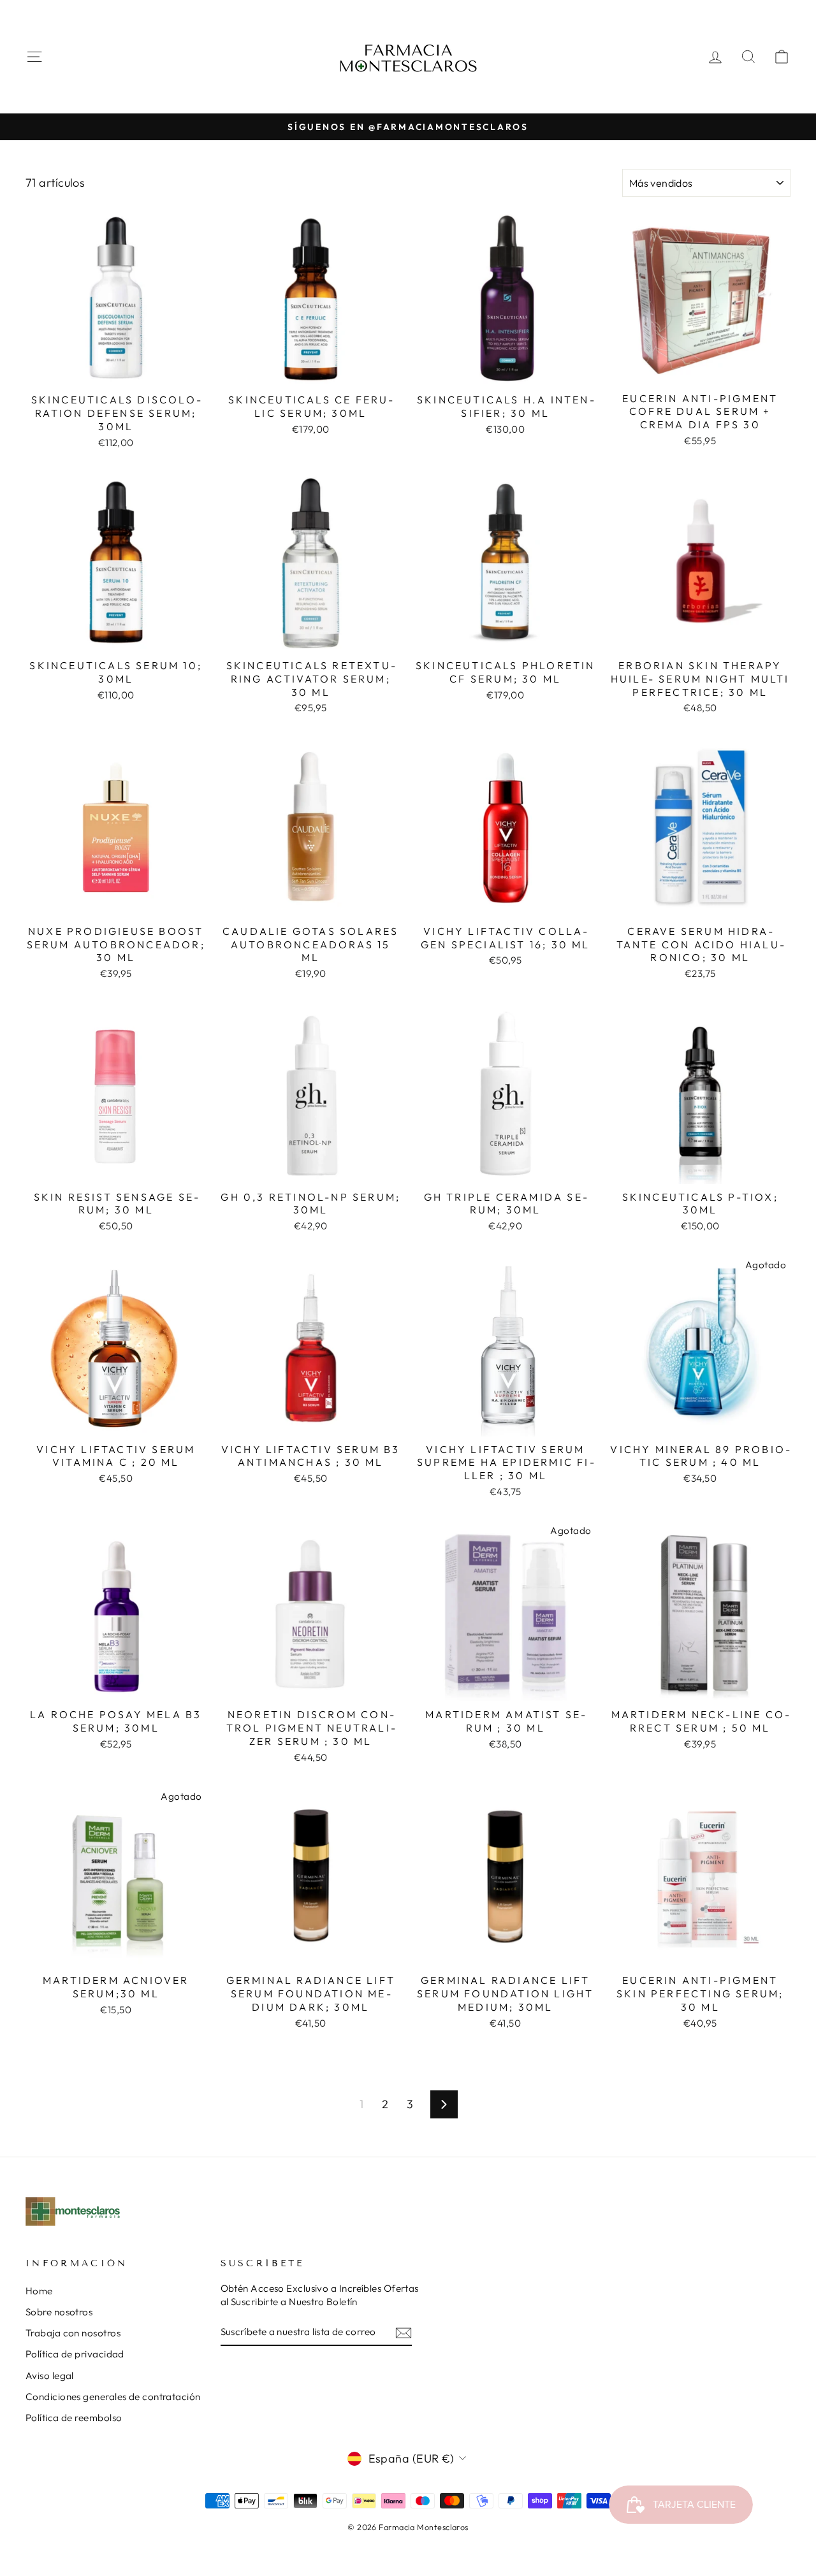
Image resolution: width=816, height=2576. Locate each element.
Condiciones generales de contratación (113, 2397)
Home (39, 2291)
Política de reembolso (74, 2418)
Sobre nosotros (59, 2312)
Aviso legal (50, 2376)
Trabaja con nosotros (73, 2333)
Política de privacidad (75, 2354)
